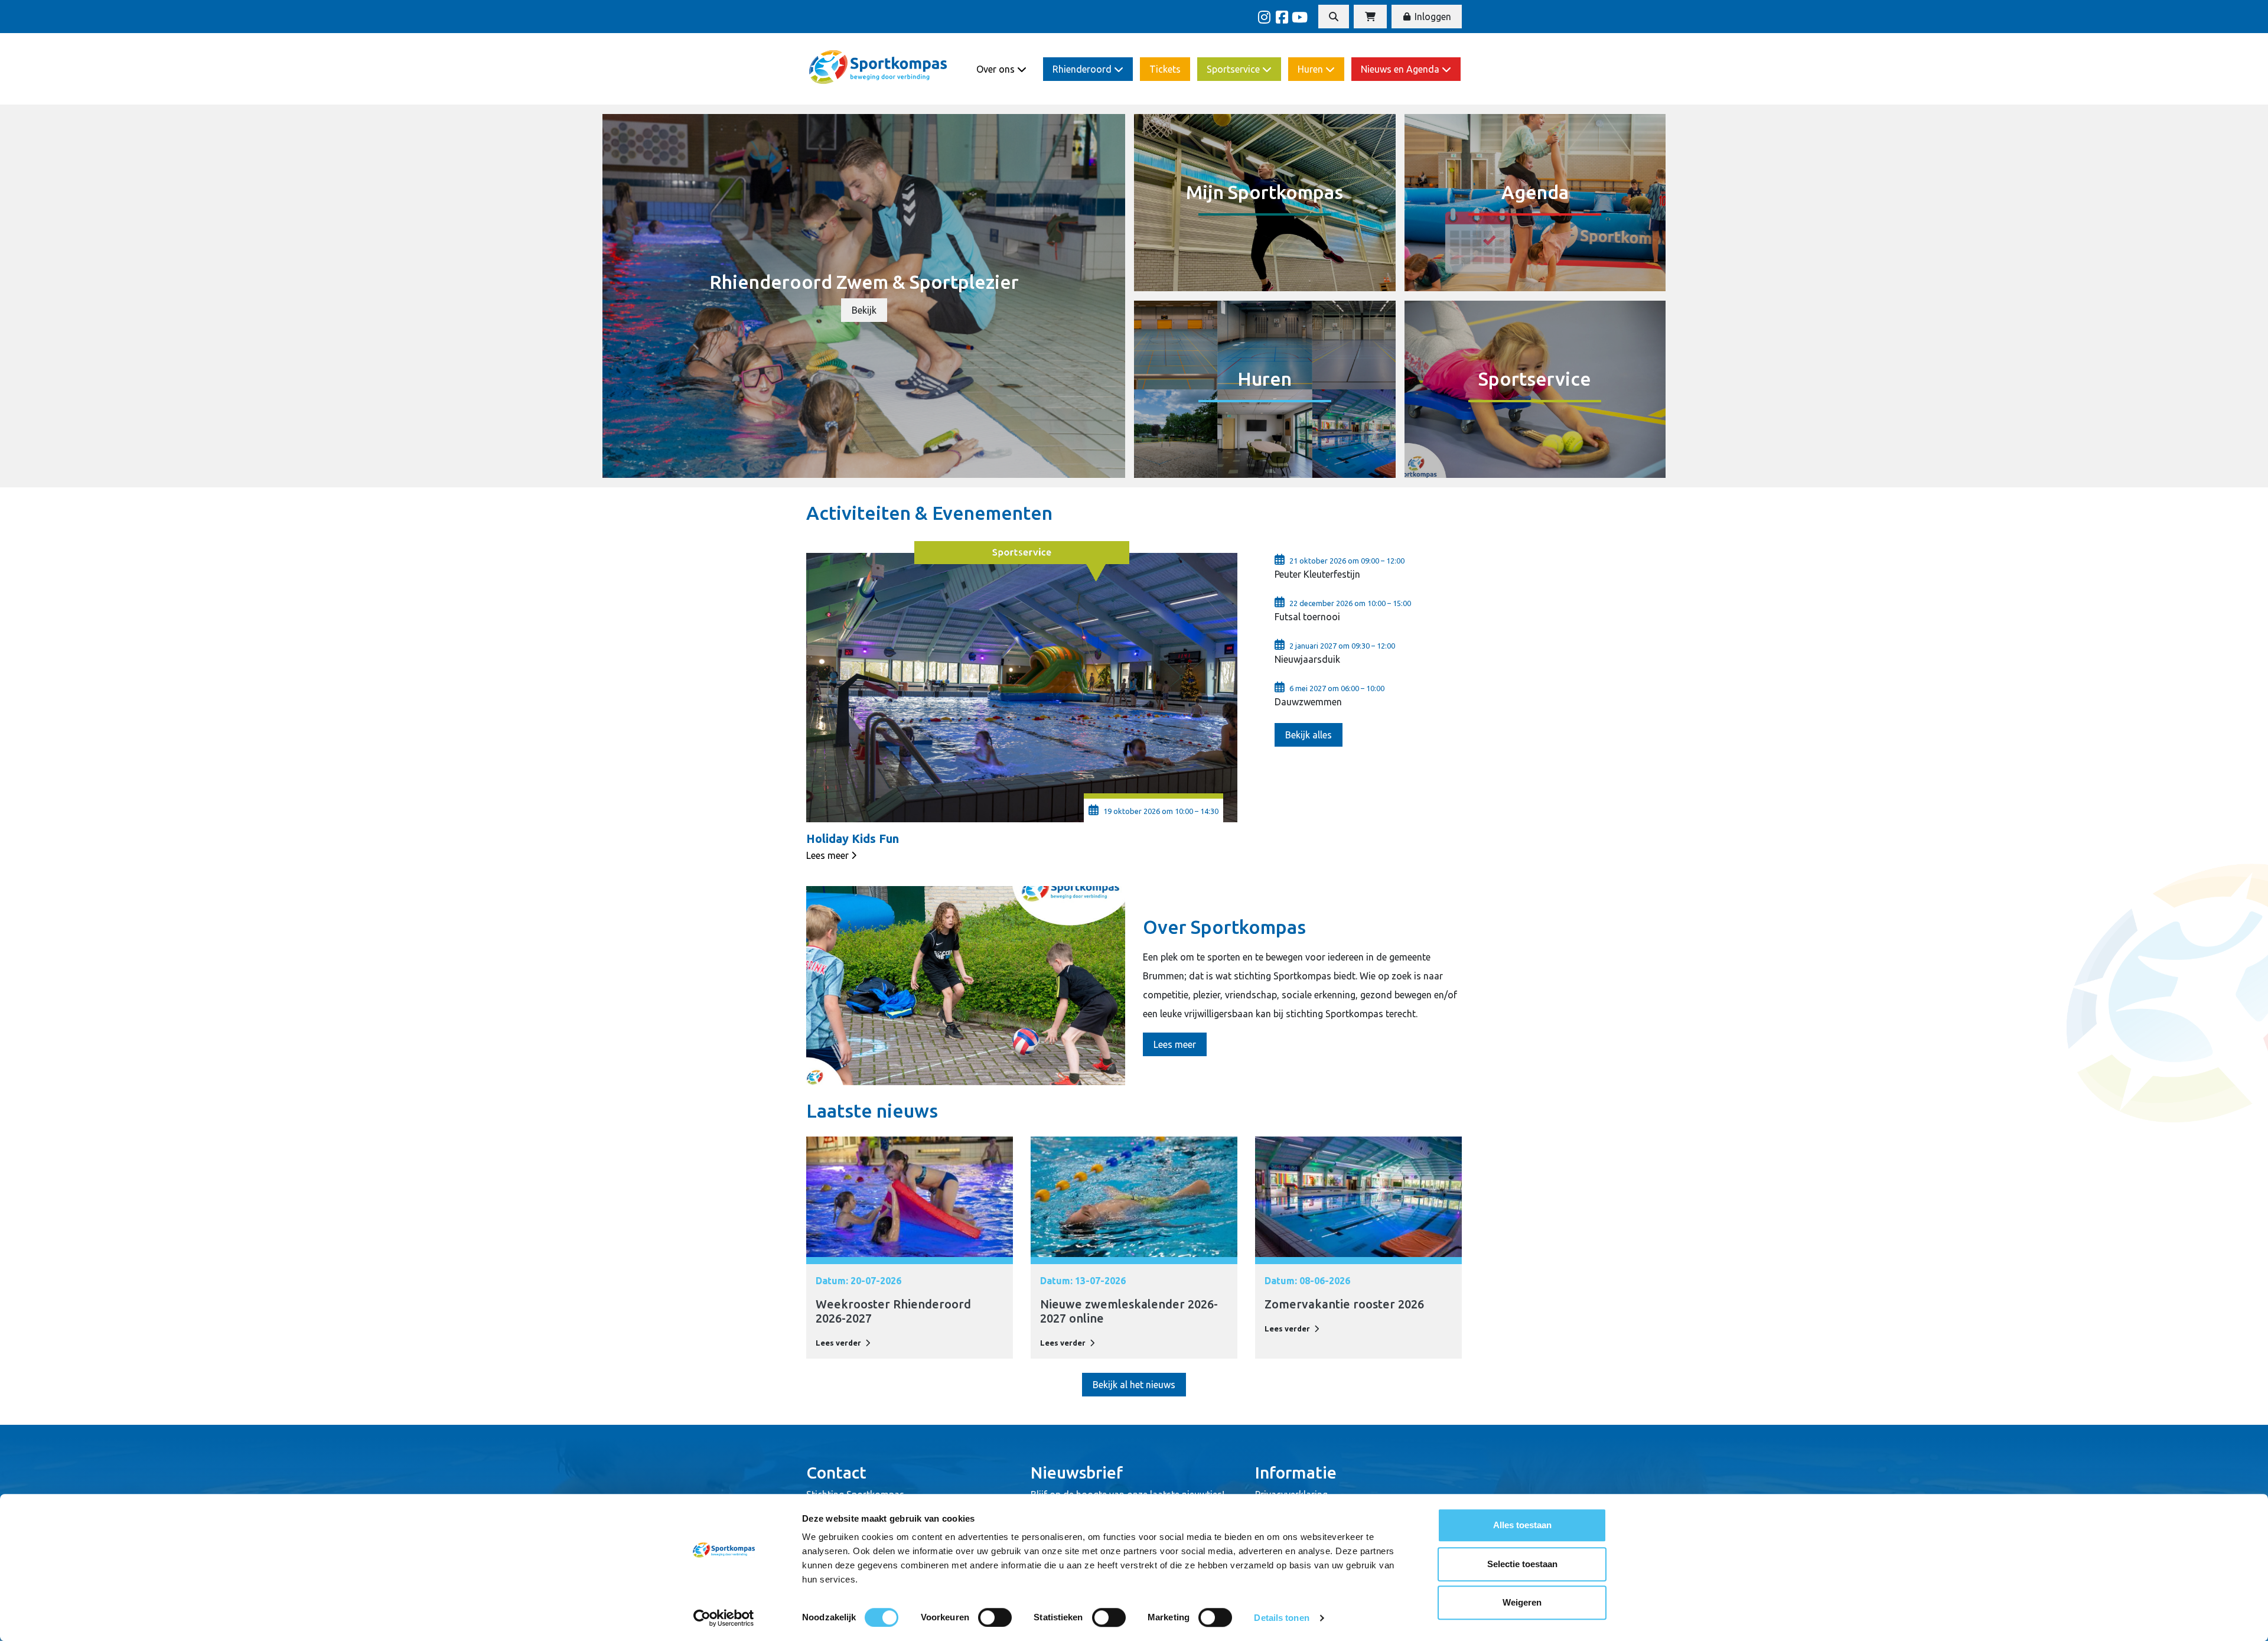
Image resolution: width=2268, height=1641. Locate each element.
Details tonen (1281, 1618)
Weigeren (1522, 1602)
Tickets (1165, 69)
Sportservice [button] (1234, 69)
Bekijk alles (1309, 735)
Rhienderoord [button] (1083, 69)
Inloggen (1432, 17)
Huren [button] (1311, 69)
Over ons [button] (997, 69)
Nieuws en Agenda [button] (1401, 69)
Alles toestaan (1522, 1525)
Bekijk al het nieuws (1134, 1385)
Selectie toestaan (1522, 1564)
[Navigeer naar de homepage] (879, 69)
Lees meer (827, 855)
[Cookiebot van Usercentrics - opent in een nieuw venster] (724, 1618)
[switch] (995, 1617)
